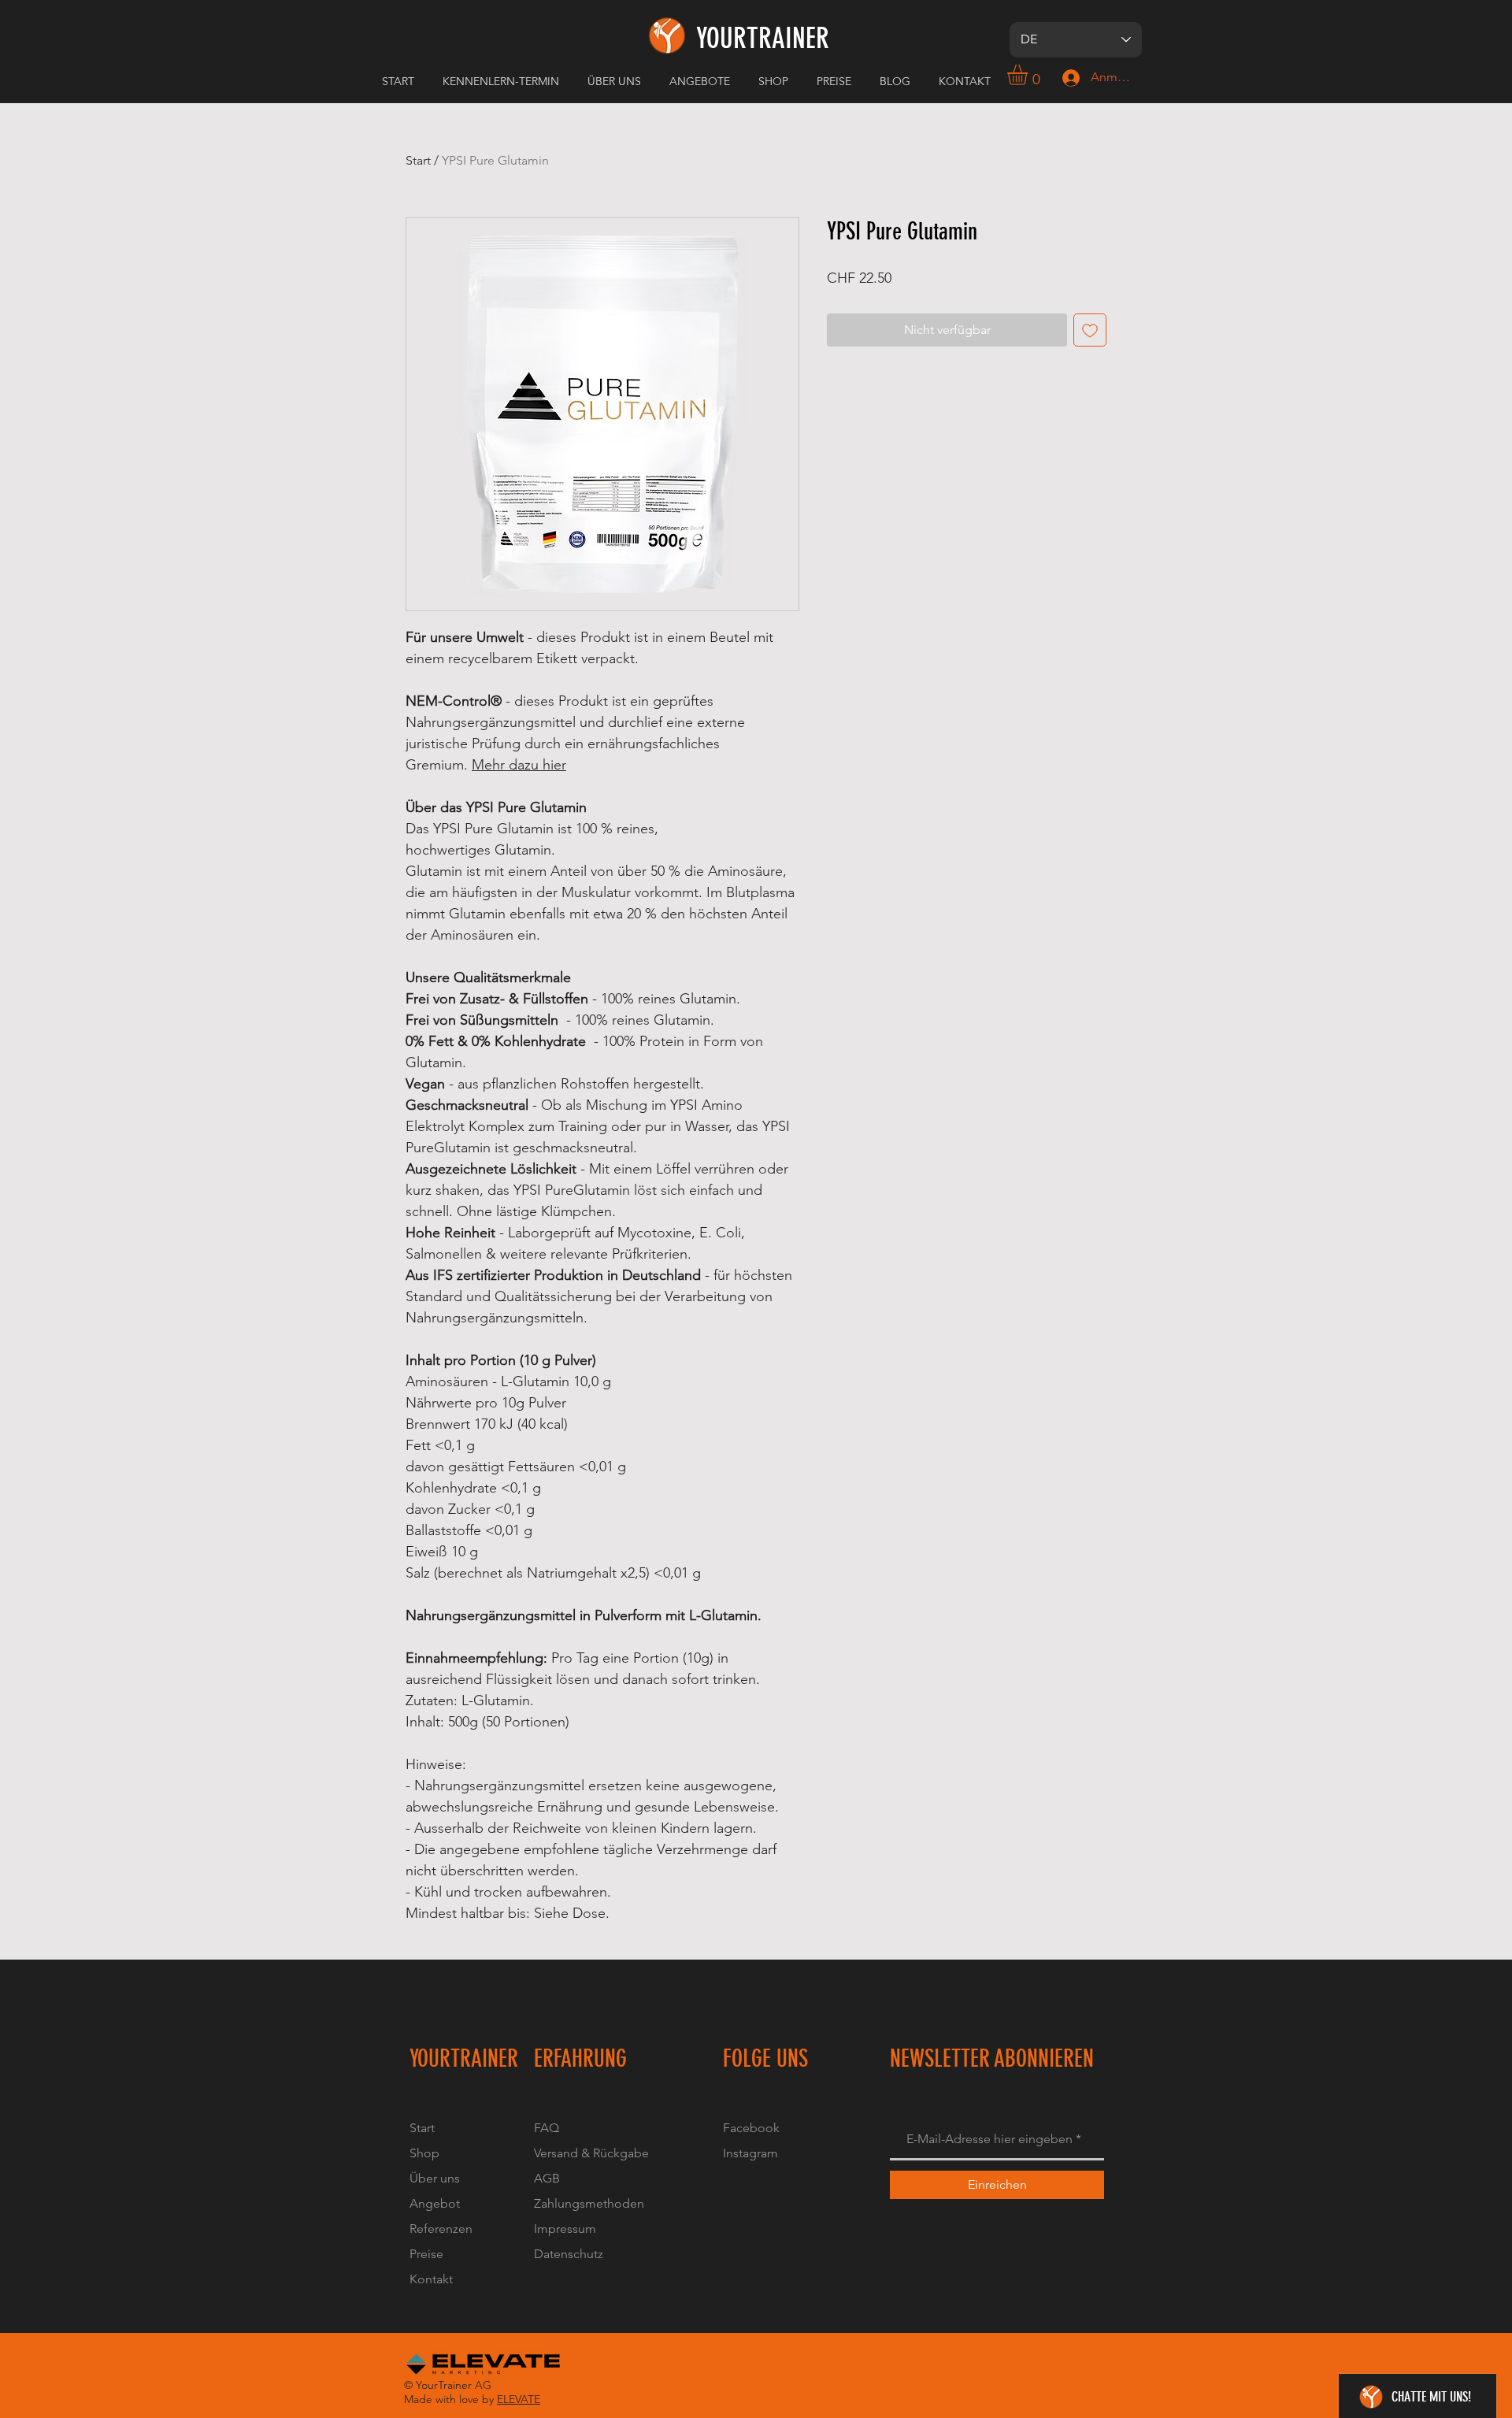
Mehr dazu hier (519, 765)
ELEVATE (519, 2399)
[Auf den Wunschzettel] (1090, 330)
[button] (617, 81)
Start (418, 160)
